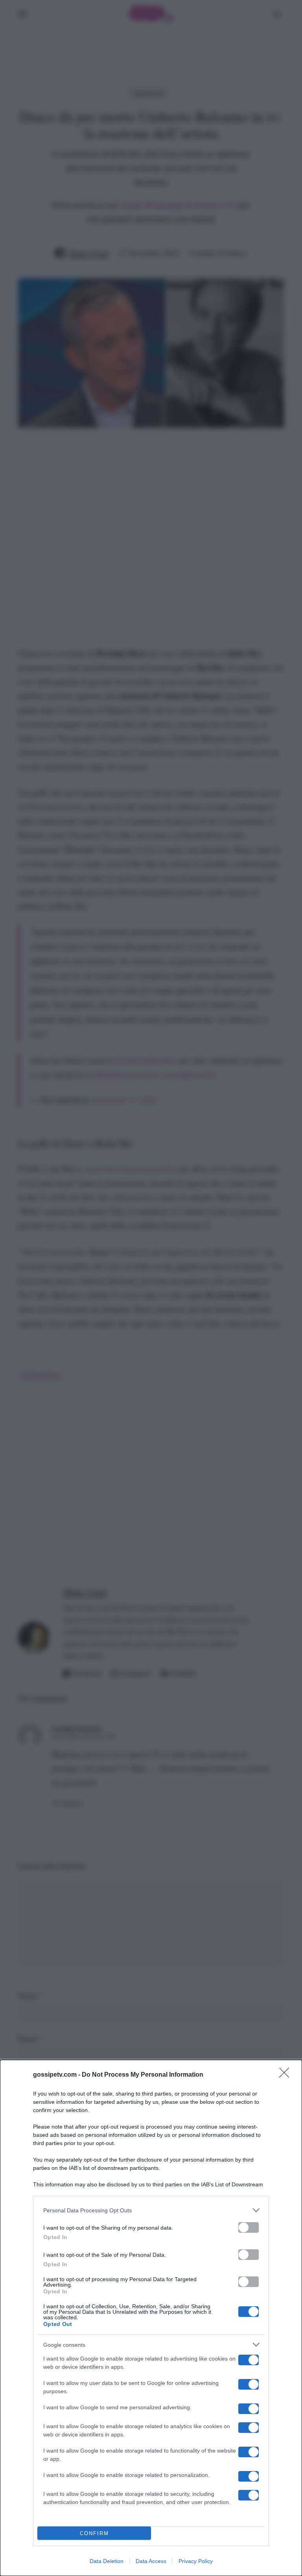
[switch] (249, 2227)
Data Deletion (107, 2561)
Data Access (151, 2561)
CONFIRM (94, 2533)
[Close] (287, 2075)
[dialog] (151, 2318)
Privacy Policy (196, 2561)
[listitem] (151, 2210)
